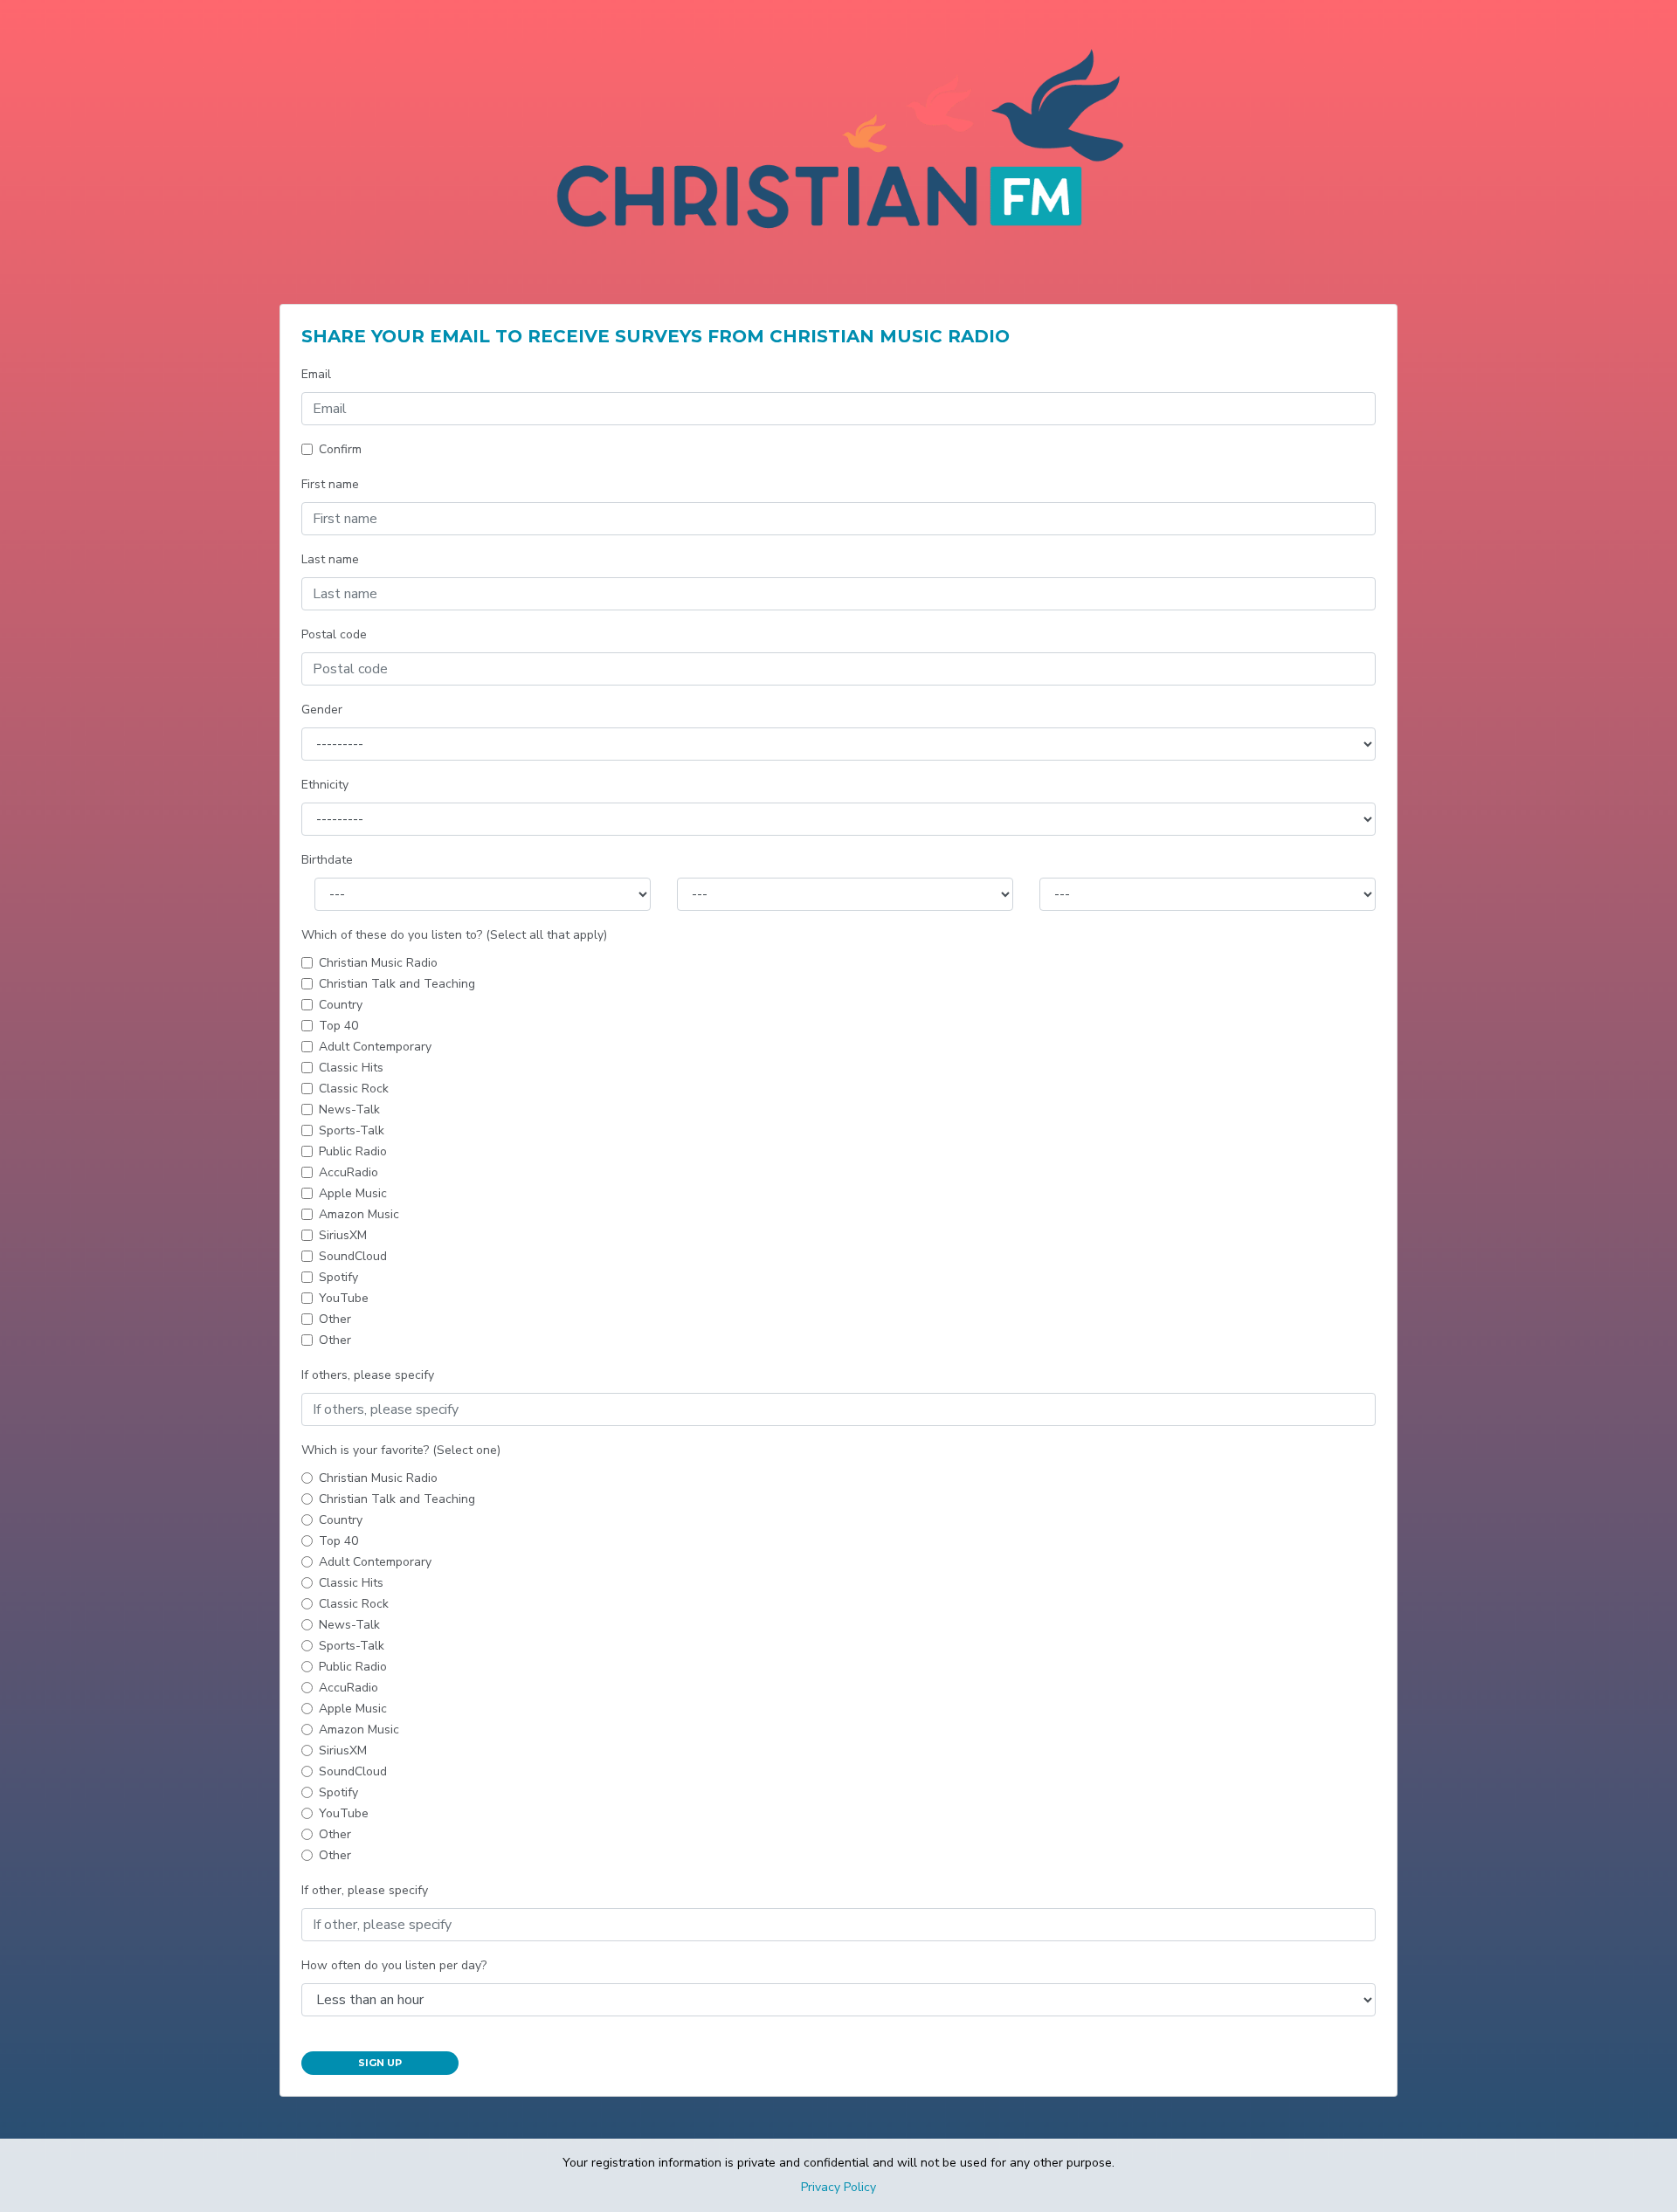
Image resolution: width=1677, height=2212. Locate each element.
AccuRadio (349, 1172)
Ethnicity (325, 785)
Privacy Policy (838, 2187)
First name (330, 484)
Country (341, 1005)
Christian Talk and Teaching (397, 984)
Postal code (334, 634)
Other (335, 1319)
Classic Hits (351, 1068)
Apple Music (353, 1193)
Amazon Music (359, 1214)
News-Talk (349, 1109)
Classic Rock (354, 1089)
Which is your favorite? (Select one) (401, 1450)
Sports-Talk (352, 1130)
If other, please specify (365, 1890)
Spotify (338, 1277)
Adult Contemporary (375, 1047)
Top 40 (338, 1026)
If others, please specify (368, 1375)
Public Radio (353, 1151)
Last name (330, 559)
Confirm (340, 449)
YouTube (344, 1298)
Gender (322, 710)
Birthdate (327, 860)
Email (316, 374)
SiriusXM (343, 1235)
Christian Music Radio (378, 963)
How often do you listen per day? (394, 1965)
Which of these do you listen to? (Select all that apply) (454, 935)
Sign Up (380, 2063)
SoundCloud (353, 1256)
